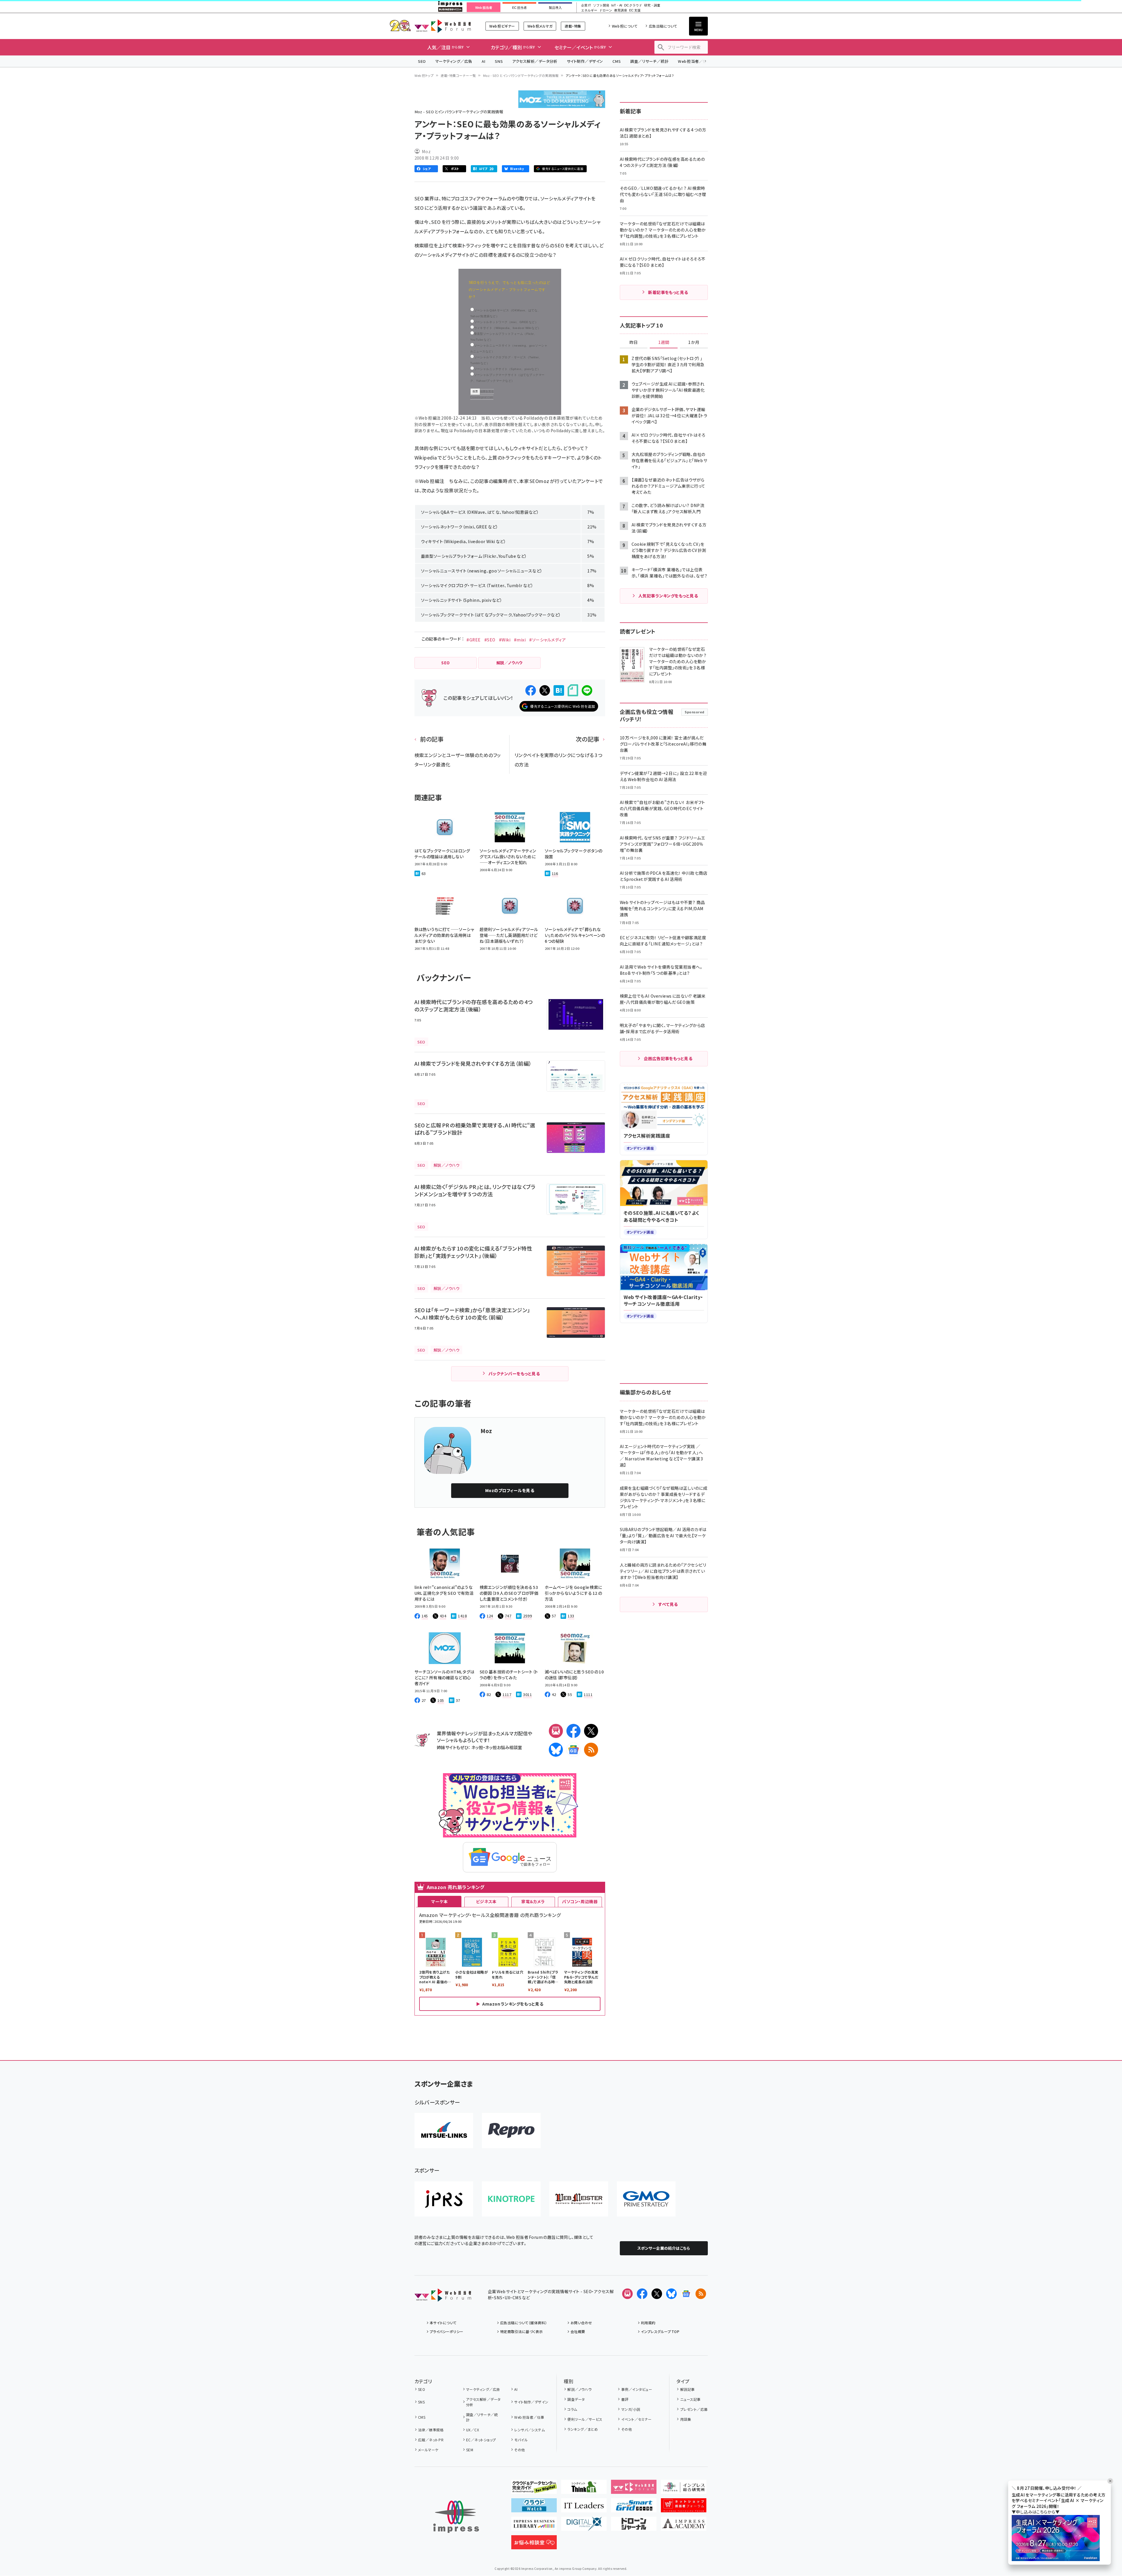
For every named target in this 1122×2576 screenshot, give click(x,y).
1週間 (664, 342)
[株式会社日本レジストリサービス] (444, 2199)
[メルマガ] (556, 1731)
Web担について (625, 26)
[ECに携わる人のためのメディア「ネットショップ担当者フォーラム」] (684, 2508)
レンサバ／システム (529, 2430)
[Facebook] (573, 1731)
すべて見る (668, 1604)
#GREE (473, 640)
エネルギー (589, 10)
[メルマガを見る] (627, 2294)
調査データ (576, 2399)
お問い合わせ (581, 2323)
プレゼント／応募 (694, 2409)
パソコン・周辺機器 (580, 1901)
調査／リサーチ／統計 (649, 61)
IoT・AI (617, 5)
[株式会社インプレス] (456, 2517)
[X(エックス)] (591, 1731)
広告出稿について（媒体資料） (524, 2323)
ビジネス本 (486, 1901)
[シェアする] (531, 690)
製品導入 (555, 8)
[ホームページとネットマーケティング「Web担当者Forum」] (634, 2489)
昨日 (634, 342)
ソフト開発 (601, 5)
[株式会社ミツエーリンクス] (444, 2131)
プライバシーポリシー (447, 2331)
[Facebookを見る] (642, 2294)
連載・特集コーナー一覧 (458, 75)
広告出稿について (663, 26)
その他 (519, 2450)
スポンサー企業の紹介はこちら (664, 2248)
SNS (499, 61)
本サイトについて (443, 2323)
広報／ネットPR (431, 2440)
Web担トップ (424, 75)
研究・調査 (652, 5)
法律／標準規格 (431, 2430)
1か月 (694, 342)
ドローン (606, 10)
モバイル (521, 2440)
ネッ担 (477, 1747)
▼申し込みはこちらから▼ (1036, 2512)
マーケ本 (439, 1901)
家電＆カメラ (533, 1901)
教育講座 (621, 10)
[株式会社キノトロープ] (511, 2199)
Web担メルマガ (540, 26)
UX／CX (473, 2430)
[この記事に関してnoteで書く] (573, 690)
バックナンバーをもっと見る (514, 1374)
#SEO (490, 640)
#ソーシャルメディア (548, 640)
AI (484, 61)
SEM (470, 2450)
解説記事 (687, 2389)
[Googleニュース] (573, 1750)
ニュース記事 (690, 2399)
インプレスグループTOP (660, 2331)
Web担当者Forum (443, 26)
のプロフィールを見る (510, 1490)
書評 (625, 2399)
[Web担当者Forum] (443, 2297)
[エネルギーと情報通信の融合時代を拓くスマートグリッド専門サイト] (634, 2508)
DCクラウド (633, 5)
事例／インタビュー (637, 2389)
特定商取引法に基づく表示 (522, 2331)
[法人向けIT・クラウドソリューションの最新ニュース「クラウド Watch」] (534, 2508)
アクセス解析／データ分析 (535, 61)
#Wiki (505, 640)
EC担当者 (519, 8)
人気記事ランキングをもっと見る (668, 596)
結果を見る (487, 391)
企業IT (586, 5)
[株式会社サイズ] (579, 2199)
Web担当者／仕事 (694, 61)
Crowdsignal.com (482, 397)
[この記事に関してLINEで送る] (587, 690)
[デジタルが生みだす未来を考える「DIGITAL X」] (584, 2526)
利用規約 (648, 2323)
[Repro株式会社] (511, 2131)
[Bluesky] (671, 2294)
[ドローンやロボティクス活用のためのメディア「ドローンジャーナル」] (634, 2526)
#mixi (520, 640)
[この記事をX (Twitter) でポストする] (545, 690)
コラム (572, 2409)
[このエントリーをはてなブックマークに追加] (559, 690)
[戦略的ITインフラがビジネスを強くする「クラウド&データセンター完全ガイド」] (534, 2489)
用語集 (686, 2419)
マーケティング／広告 (454, 61)
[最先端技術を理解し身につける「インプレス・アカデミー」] (684, 2526)
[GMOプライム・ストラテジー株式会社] (646, 2199)
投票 (475, 391)
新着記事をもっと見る (668, 292)
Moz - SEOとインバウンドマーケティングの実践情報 (521, 75)
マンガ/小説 (631, 2409)
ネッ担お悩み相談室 (504, 1747)
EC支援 (635, 10)
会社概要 (578, 2331)
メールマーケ (428, 2450)
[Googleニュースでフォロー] (686, 2294)
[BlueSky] (556, 1750)
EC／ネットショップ (481, 2440)
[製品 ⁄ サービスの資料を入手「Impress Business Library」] (534, 2526)
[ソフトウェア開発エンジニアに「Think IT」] (584, 2489)
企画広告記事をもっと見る (668, 1058)
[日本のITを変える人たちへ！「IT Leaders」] (584, 2508)
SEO (422, 61)
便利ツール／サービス (585, 2419)
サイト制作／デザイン (585, 61)
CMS (617, 61)
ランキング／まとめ (583, 2429)
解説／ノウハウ (579, 2389)
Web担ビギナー (502, 26)
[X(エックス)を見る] (657, 2294)
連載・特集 (573, 26)
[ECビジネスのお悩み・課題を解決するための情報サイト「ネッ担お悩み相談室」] (534, 2545)
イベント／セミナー (636, 2419)
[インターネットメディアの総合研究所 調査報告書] (684, 2489)
